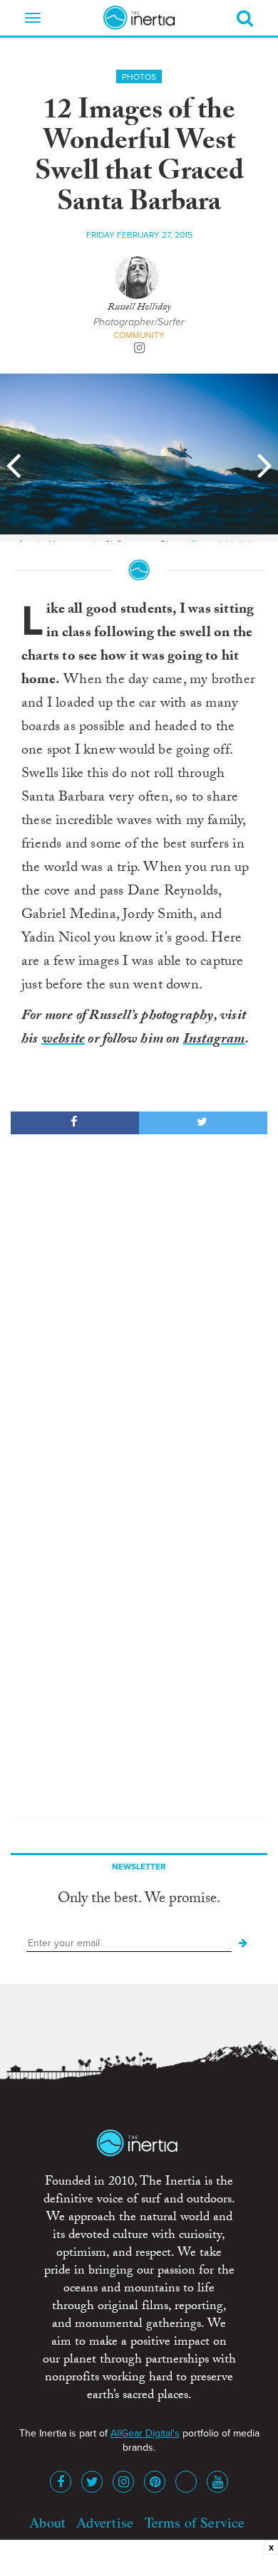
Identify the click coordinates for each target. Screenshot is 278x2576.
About (47, 2522)
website (63, 1040)
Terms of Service (195, 2522)
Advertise (105, 2522)
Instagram (214, 1040)
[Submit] (243, 1943)
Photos (139, 77)
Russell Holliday (139, 308)
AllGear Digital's (145, 2433)
